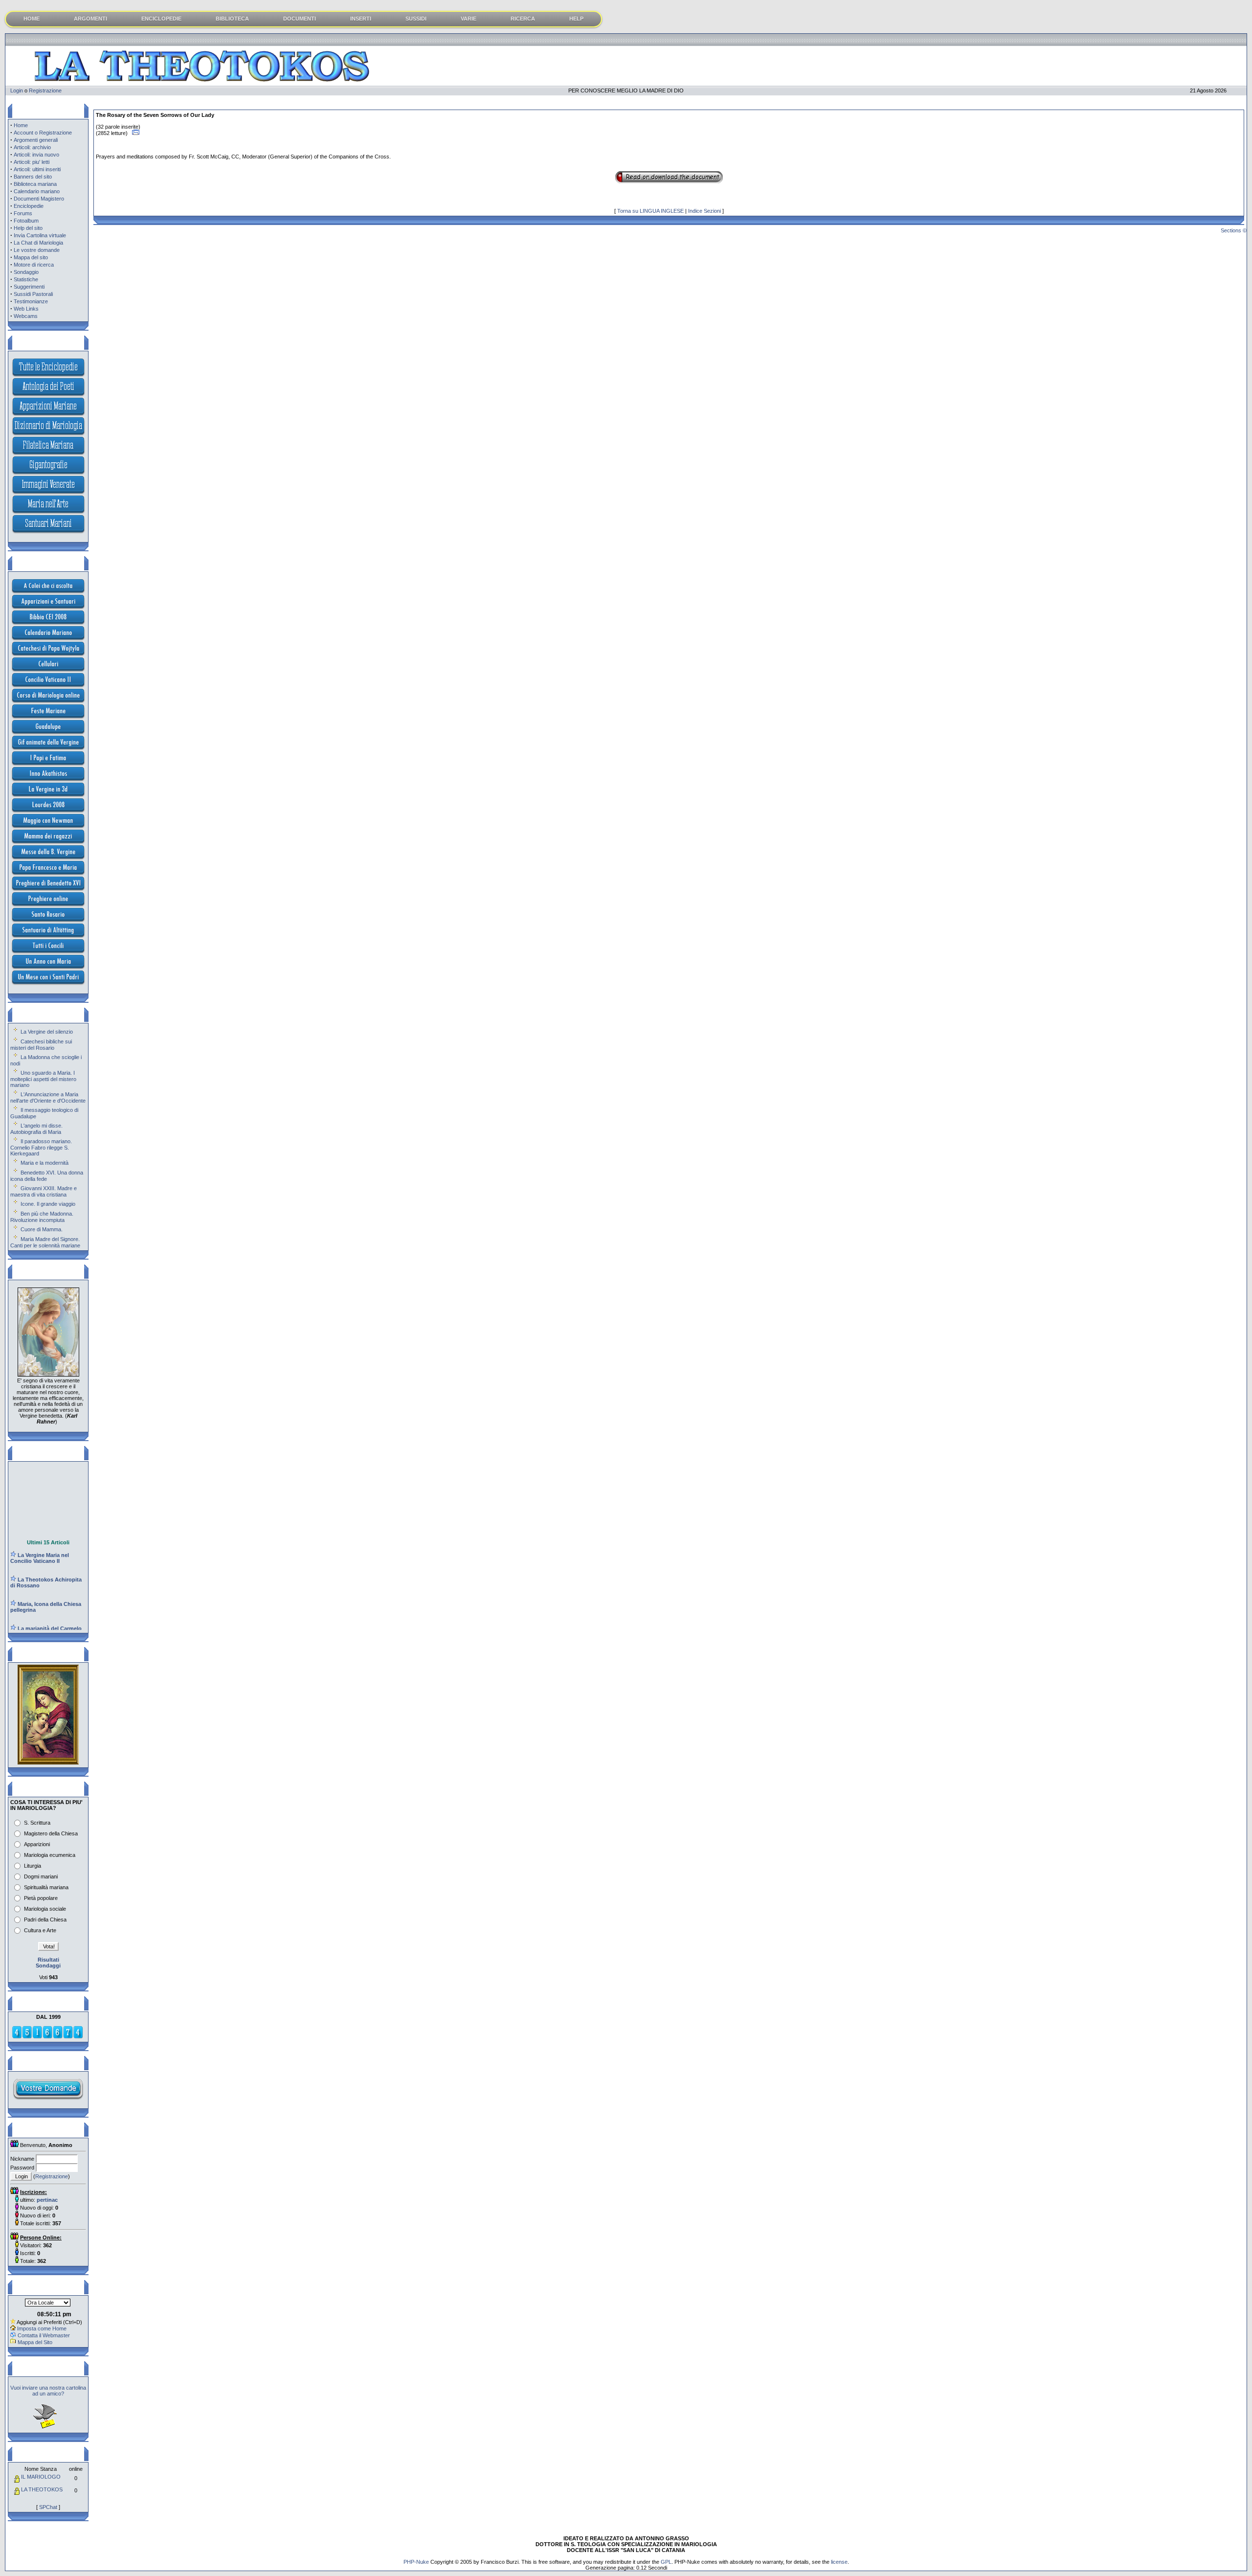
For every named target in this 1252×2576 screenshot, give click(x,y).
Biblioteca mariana (35, 184)
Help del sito (28, 228)
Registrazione (45, 90)
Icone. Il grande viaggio (48, 1204)
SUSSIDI (416, 19)
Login (17, 90)
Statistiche (26, 279)
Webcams (26, 316)
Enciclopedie (29, 206)
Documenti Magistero (39, 199)
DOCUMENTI (300, 19)
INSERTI (361, 19)
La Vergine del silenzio (47, 1032)
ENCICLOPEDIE (161, 19)
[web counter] (47, 2037)
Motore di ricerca (34, 265)
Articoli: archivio (32, 147)
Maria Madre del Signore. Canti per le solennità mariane (45, 1242)
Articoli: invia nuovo (36, 155)
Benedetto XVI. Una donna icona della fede (47, 1176)
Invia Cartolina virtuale (40, 235)
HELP (576, 19)
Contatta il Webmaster (44, 2335)
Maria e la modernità (45, 1163)
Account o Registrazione (43, 133)
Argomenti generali (36, 140)
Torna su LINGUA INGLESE (650, 211)
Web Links (26, 309)
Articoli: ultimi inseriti (37, 169)
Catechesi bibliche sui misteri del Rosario (41, 1045)
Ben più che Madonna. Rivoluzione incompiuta (42, 1217)
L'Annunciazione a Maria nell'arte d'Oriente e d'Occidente (48, 1097)
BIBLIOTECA (232, 19)
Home (21, 125)
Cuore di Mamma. (42, 1229)
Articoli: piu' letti (32, 162)
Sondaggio (26, 272)
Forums (23, 213)
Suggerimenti (29, 287)
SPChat (48, 2507)
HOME (32, 19)
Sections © (1234, 230)
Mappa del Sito (35, 2342)
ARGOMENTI (90, 19)
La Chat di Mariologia (38, 243)
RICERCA (523, 19)
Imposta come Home (42, 2328)
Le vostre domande (37, 250)
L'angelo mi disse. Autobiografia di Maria (36, 1129)
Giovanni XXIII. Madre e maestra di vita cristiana (44, 1191)
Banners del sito (33, 177)
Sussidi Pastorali (33, 294)
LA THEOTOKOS (42, 2489)
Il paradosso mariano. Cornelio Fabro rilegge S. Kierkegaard (41, 1147)
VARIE (469, 19)
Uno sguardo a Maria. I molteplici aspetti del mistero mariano (43, 1079)
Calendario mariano (37, 191)
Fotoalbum (26, 221)
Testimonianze (31, 301)
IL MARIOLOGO (41, 2477)
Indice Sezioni (704, 211)
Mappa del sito (31, 257)
